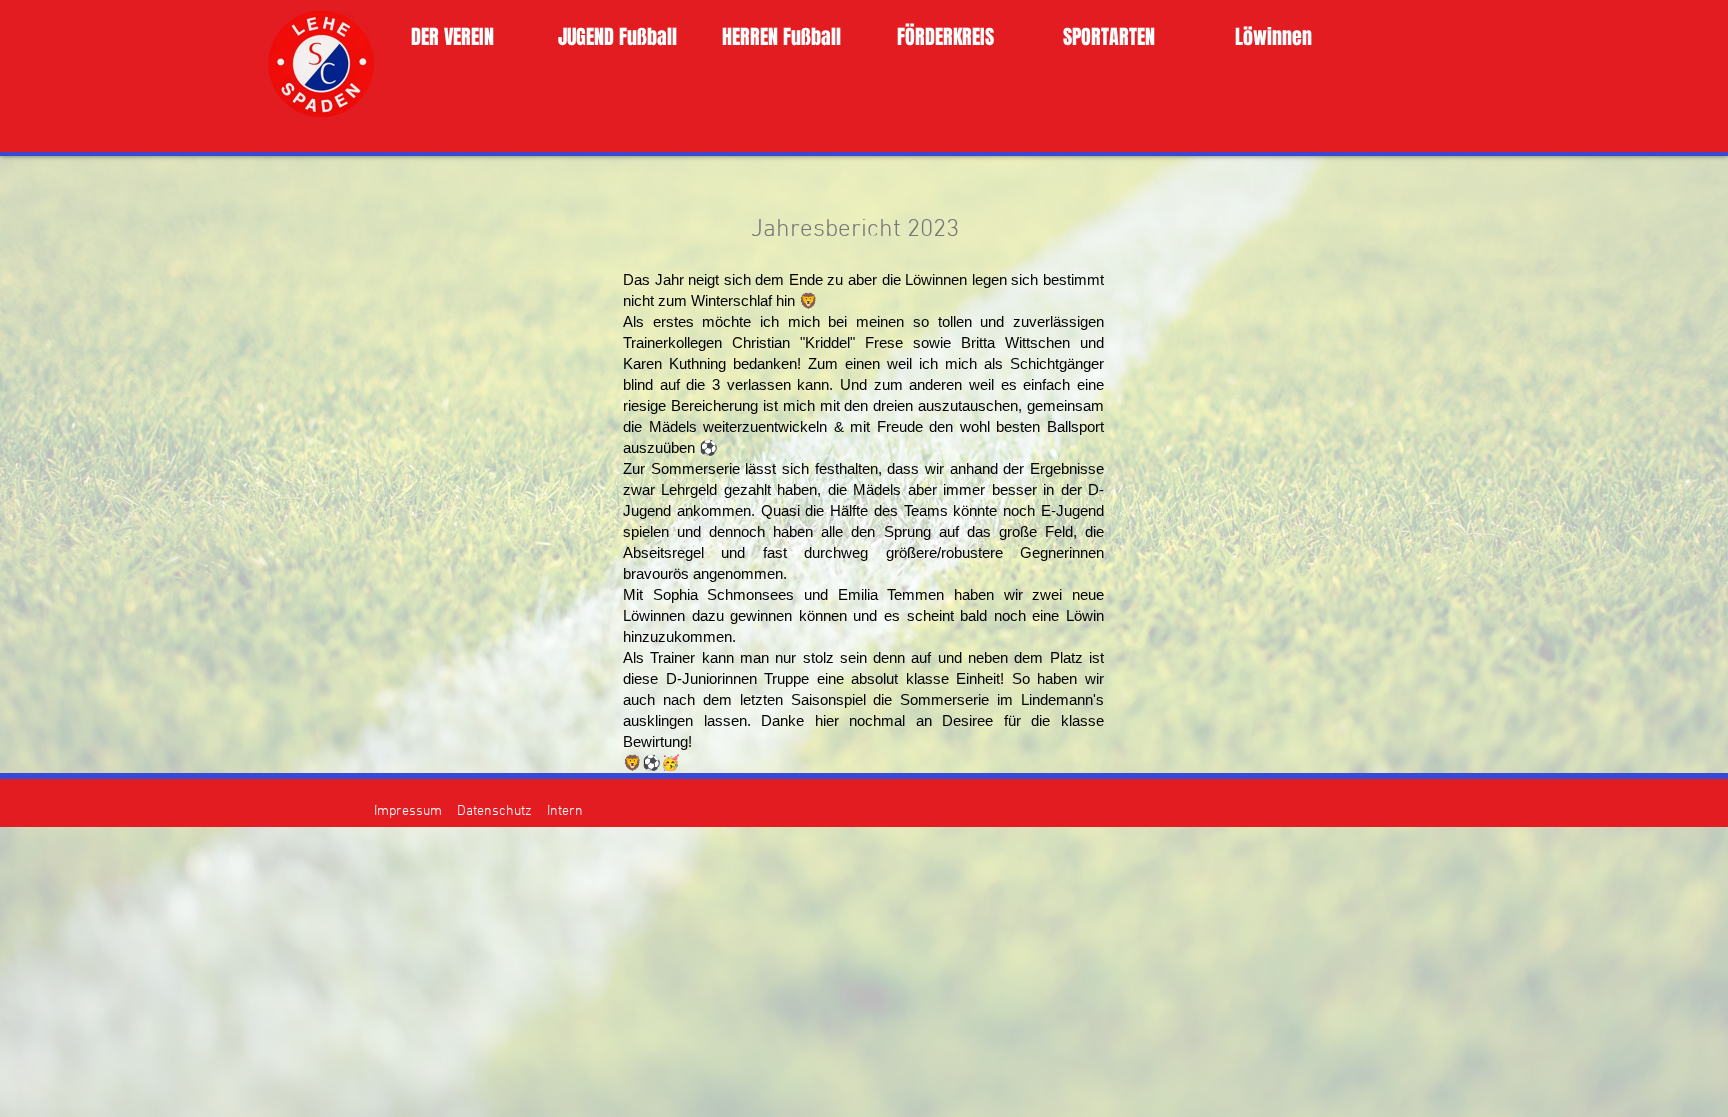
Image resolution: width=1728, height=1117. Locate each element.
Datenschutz (494, 811)
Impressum (408, 811)
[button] (452, 37)
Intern (565, 811)
